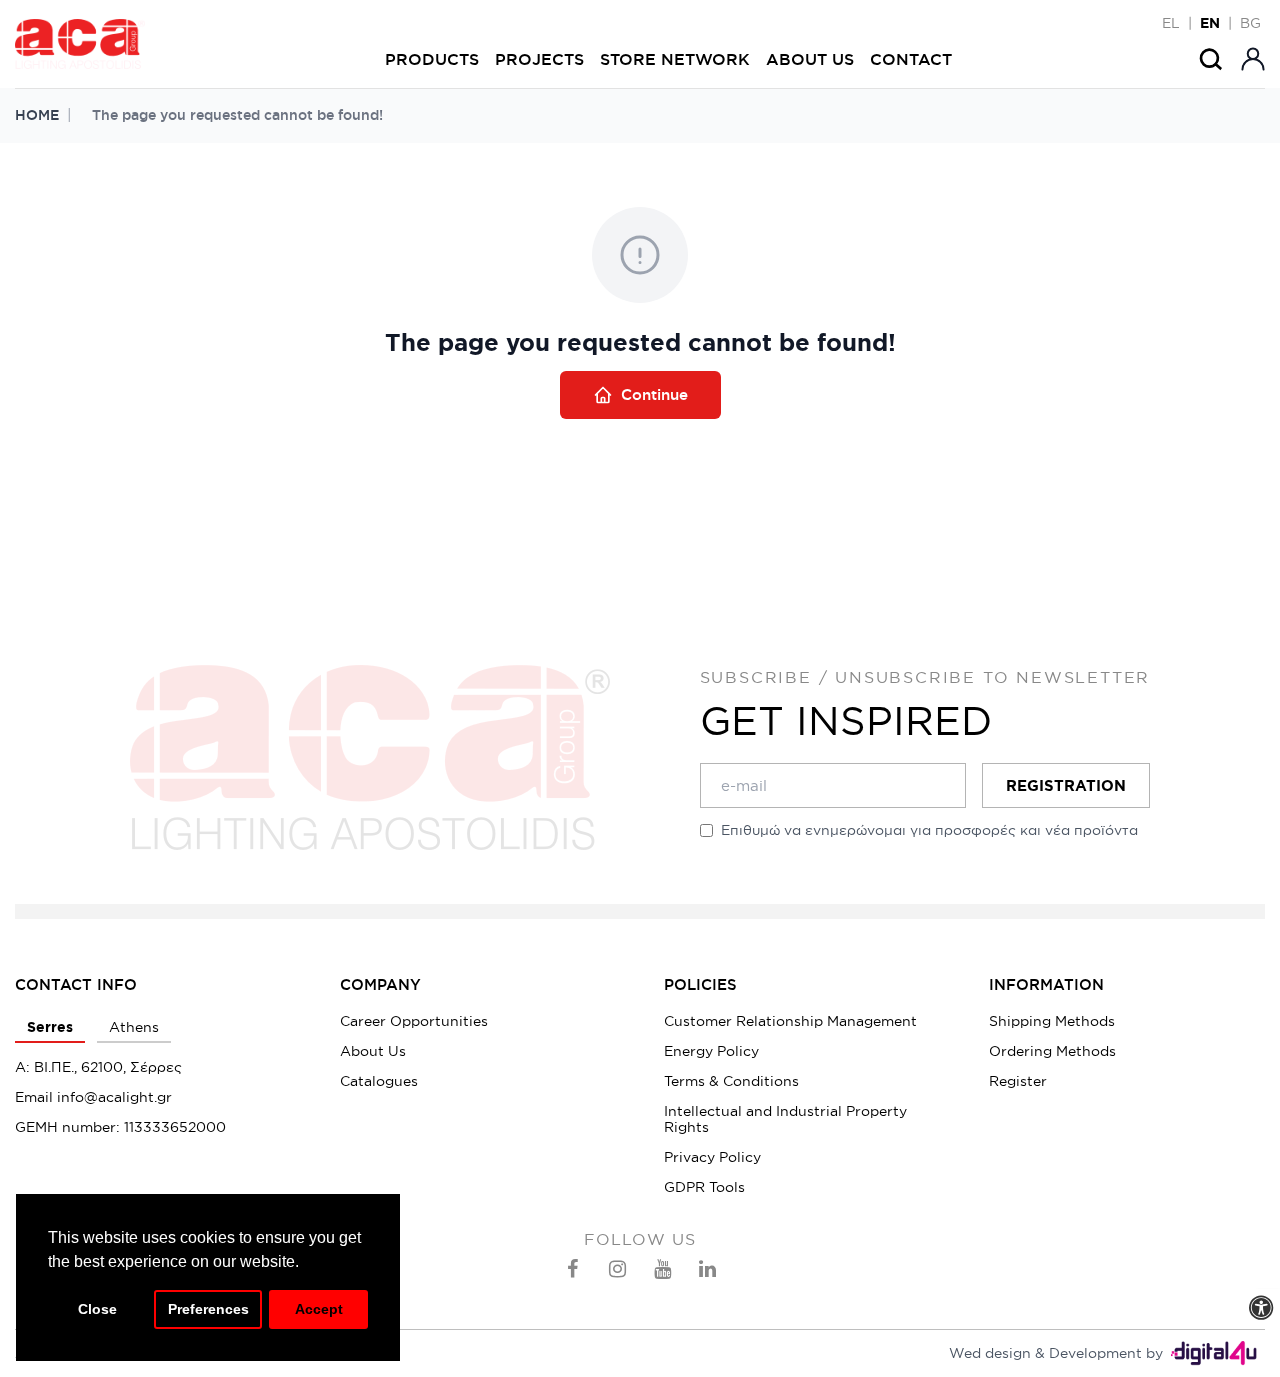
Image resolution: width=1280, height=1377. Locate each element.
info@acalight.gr (114, 1097)
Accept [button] (319, 1309)
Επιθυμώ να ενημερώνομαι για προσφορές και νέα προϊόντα (929, 830)
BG (1250, 23)
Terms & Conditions (731, 1081)
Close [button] (97, 1309)
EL (1171, 23)
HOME (37, 115)
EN (1210, 23)
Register (1018, 1081)
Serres (50, 1027)
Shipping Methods (1052, 1021)
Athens (134, 1027)
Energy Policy (711, 1051)
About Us (373, 1051)
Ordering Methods (1052, 1051)
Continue (654, 394)
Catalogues (379, 1081)
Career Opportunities (414, 1021)
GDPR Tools (704, 1187)
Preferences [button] (208, 1309)
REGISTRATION (1066, 785)
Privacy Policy (712, 1157)
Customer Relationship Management (790, 1021)
